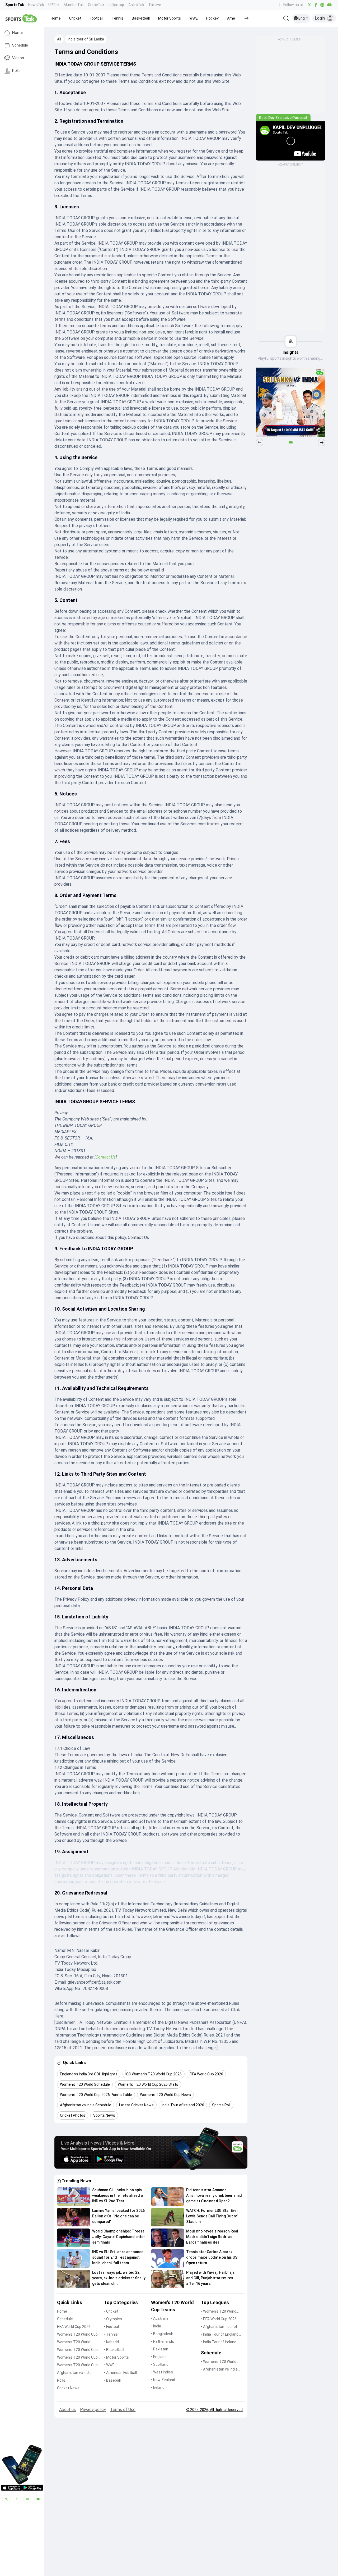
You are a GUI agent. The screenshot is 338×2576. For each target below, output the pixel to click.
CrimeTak (96, 5)
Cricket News (68, 2388)
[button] (56, 18)
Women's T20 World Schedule (74, 2342)
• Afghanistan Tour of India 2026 (219, 2327)
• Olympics (113, 2319)
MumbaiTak (74, 5)
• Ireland (158, 2387)
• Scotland (160, 2364)
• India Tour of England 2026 (220, 2335)
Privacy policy (93, 2410)
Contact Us (106, 1157)
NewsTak (36, 5)
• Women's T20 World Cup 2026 (219, 2312)
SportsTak (15, 5)
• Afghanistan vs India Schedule (219, 2370)
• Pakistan (160, 2349)
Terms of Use (123, 2410)
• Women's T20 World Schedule (219, 2362)
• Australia (160, 2318)
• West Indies (162, 2372)
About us (67, 2410)
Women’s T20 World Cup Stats (77, 2350)
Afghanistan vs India (74, 2373)
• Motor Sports (116, 2357)
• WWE (109, 2365)
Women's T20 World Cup (77, 2334)
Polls (16, 71)
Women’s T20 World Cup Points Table (77, 2358)
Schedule (20, 45)
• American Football (120, 2373)
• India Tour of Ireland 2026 (219, 2342)
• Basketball (114, 2350)
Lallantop (116, 5)
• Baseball (112, 2380)
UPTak (54, 5)
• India (156, 2326)
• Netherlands (163, 2341)
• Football (112, 2327)
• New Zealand (163, 2380)
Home (17, 33)
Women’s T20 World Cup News (77, 2365)
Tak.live (155, 5)
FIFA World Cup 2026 (74, 2327)
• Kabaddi (112, 2342)
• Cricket (111, 2311)
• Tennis (111, 2334)
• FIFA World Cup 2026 (219, 2319)
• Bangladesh (162, 2334)
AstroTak (136, 5)
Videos (18, 58)
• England (159, 2357)
